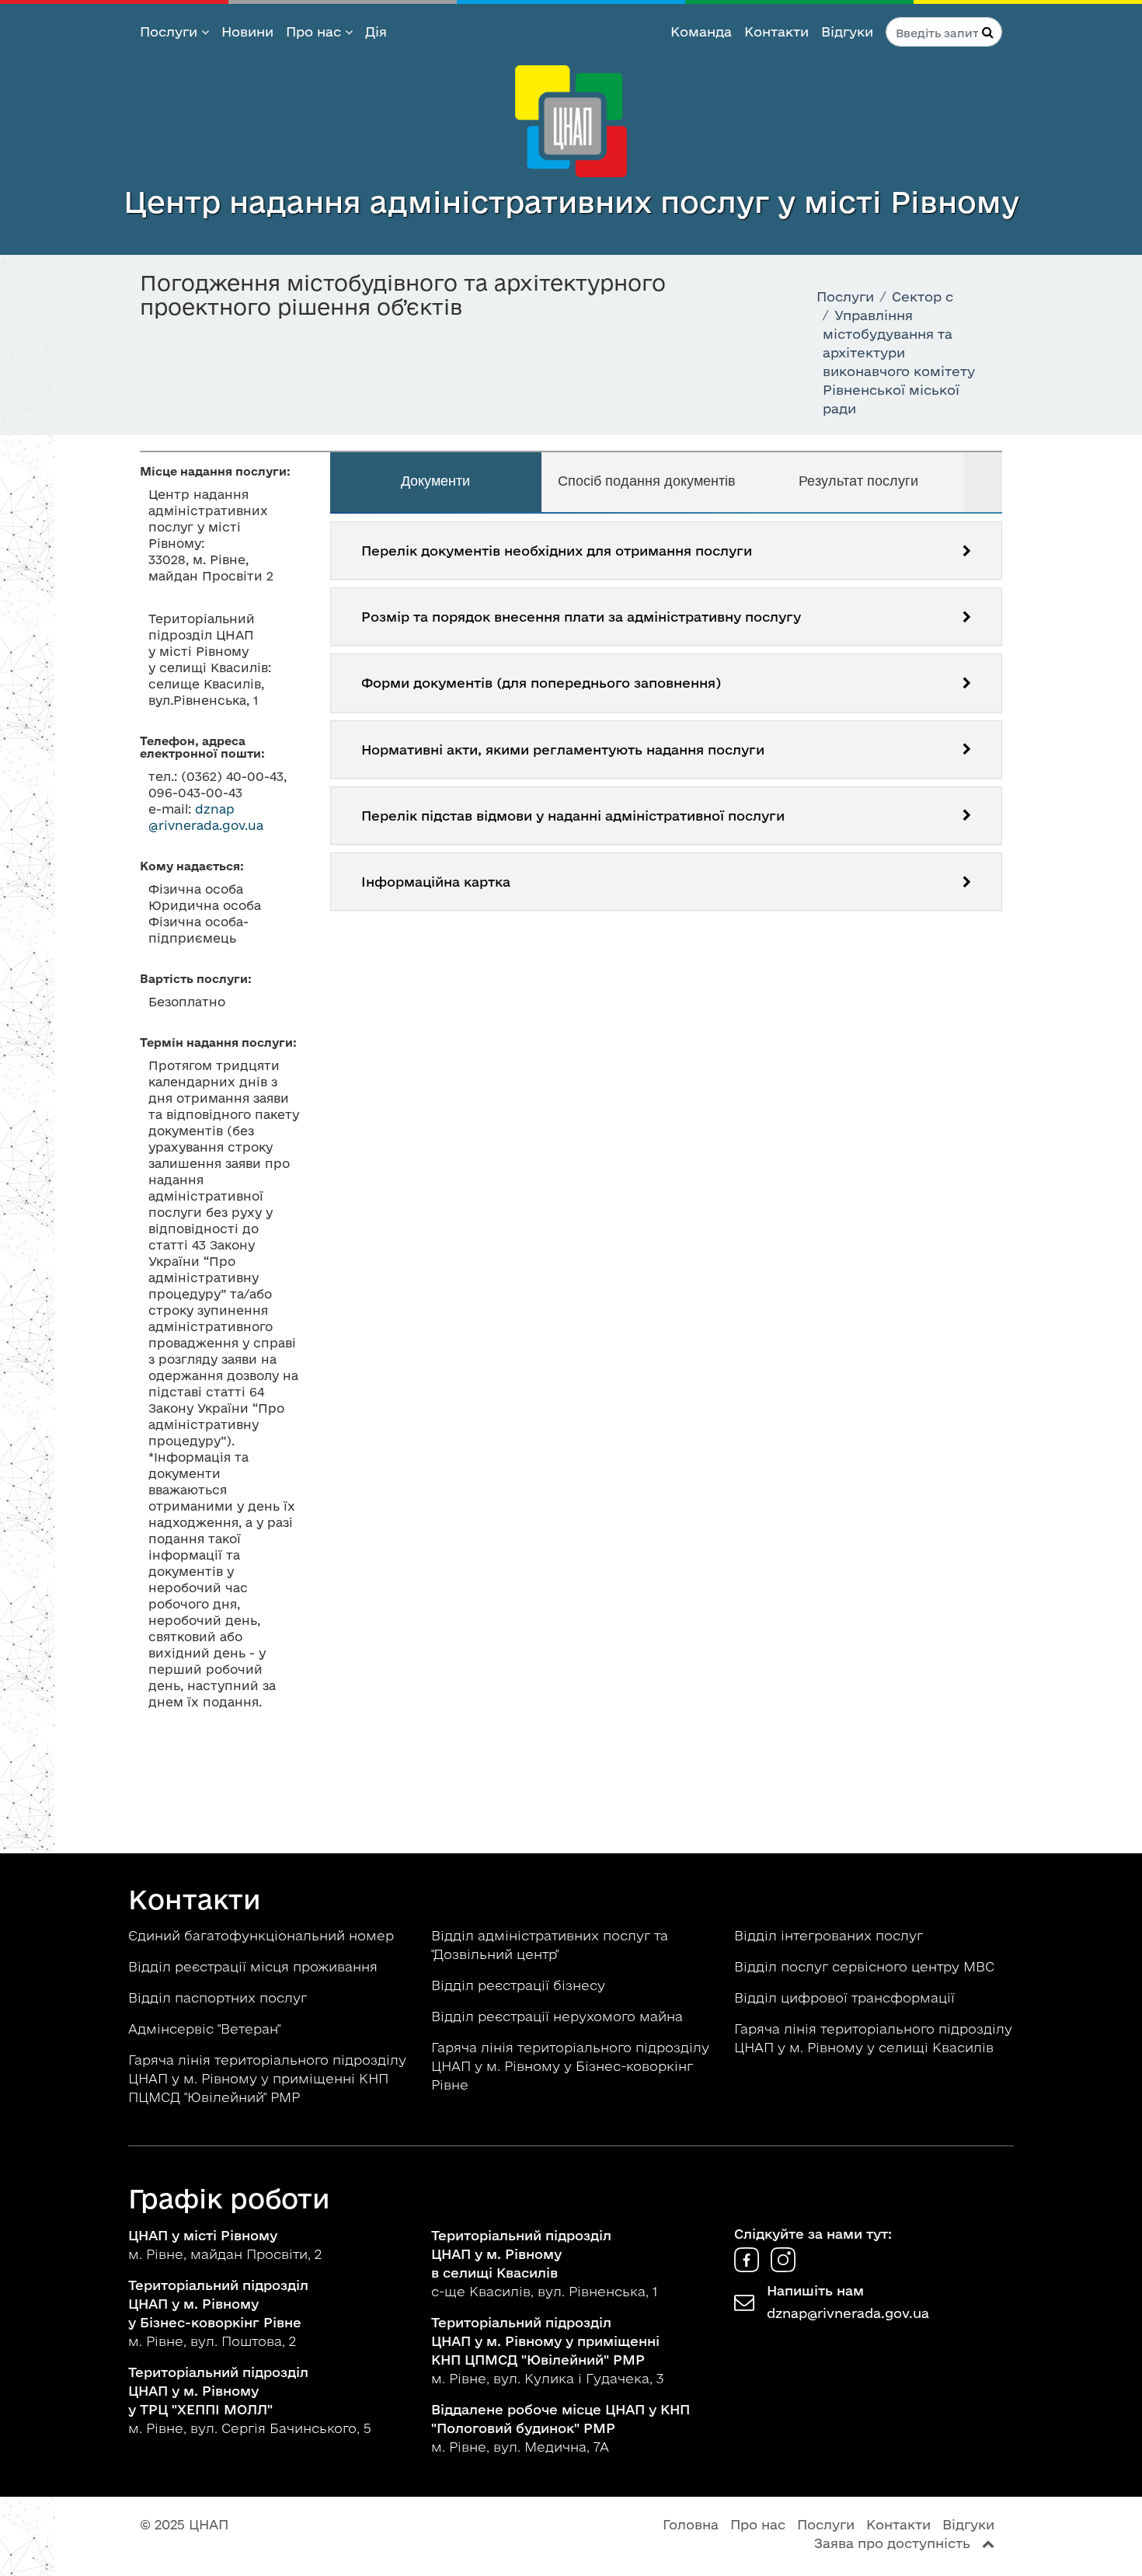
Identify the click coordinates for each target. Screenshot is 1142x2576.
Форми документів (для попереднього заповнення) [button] (541, 683)
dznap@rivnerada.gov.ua (848, 2313)
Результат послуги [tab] (858, 481)
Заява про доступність (892, 2543)
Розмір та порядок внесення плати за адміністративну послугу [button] (581, 617)
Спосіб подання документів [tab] (647, 481)
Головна (691, 2524)
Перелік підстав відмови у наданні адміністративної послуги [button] (573, 816)
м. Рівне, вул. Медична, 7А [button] (561, 2428)
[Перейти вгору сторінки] (988, 2543)
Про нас (315, 31)
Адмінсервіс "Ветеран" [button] (206, 2029)
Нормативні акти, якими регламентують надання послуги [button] (563, 749)
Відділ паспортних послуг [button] (219, 1997)
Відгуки (847, 31)
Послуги (171, 31)
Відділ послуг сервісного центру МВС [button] (866, 1966)
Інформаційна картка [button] (436, 882)
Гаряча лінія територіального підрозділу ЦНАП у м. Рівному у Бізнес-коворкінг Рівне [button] (570, 2066)
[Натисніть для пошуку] (988, 32)
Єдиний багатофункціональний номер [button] (263, 1935)
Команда (701, 31)
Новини (247, 31)
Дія (376, 31)
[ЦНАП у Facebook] (749, 2267)
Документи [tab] (435, 481)
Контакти (776, 31)
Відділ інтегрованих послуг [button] (830, 1935)
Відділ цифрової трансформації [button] (846, 1997)
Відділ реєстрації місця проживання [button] (255, 1966)
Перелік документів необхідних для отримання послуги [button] (557, 551)
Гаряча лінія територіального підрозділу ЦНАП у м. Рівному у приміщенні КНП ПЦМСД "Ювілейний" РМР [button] (267, 2078)
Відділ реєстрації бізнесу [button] (520, 1985)
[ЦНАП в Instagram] (783, 2267)
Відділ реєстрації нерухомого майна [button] (559, 2016)
